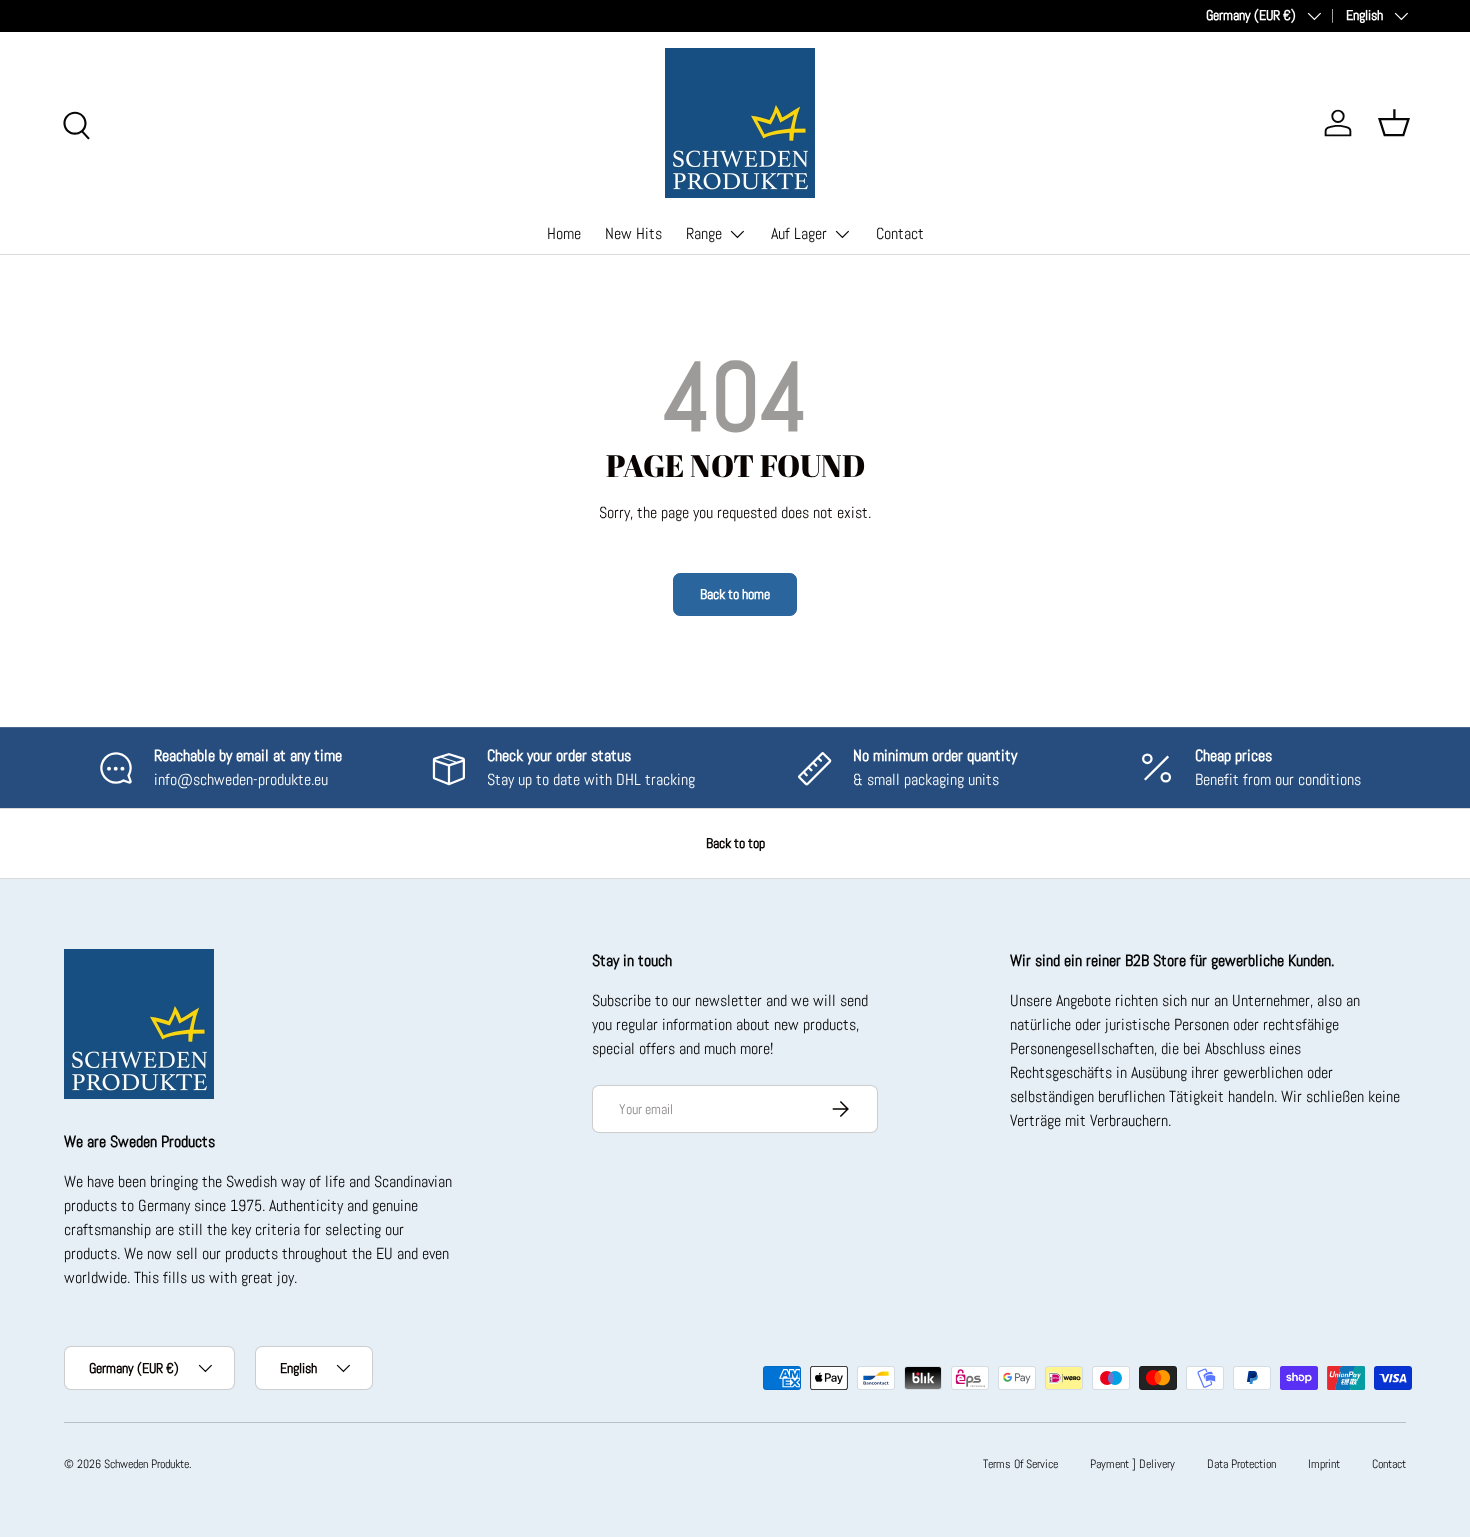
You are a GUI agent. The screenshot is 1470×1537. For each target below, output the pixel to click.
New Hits (633, 233)
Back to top (735, 843)
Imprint (1324, 1464)
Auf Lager (799, 233)
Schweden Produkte (146, 1464)
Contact (900, 233)
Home (564, 233)
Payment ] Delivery (1132, 1464)
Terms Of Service (1020, 1464)
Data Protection (1241, 1464)
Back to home (735, 594)
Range (704, 233)
